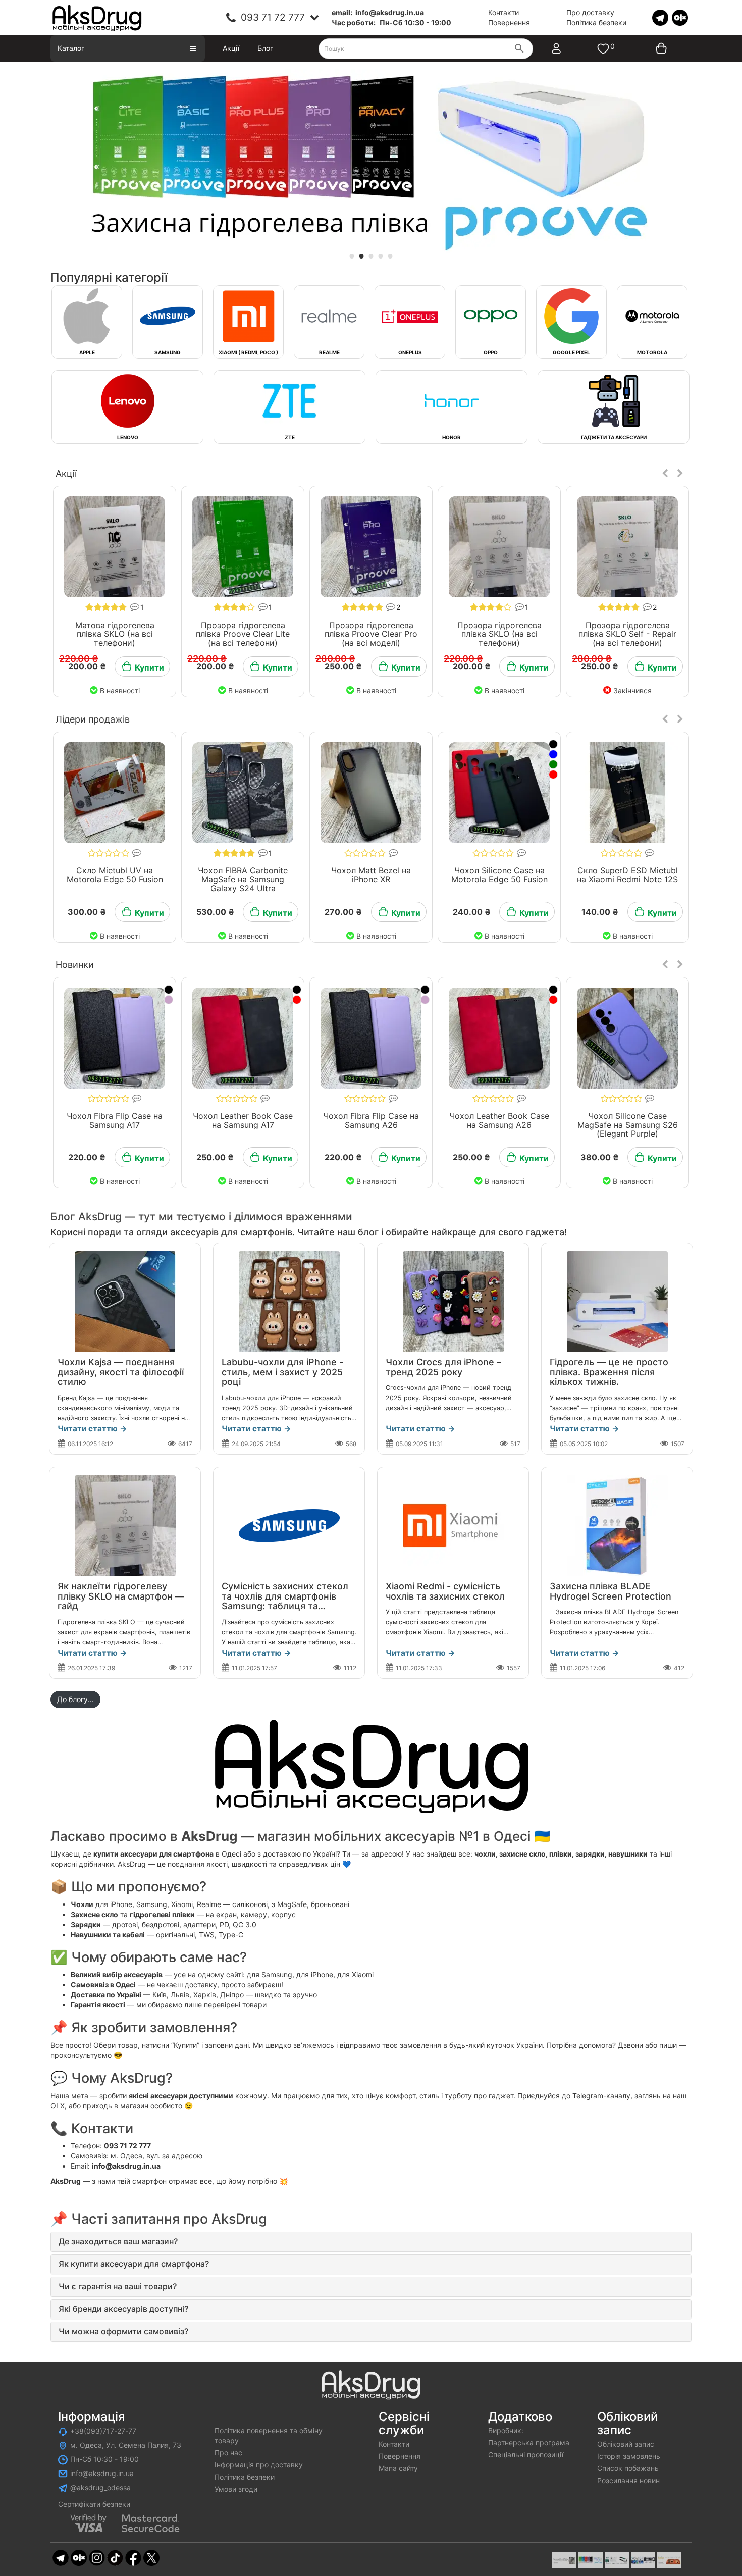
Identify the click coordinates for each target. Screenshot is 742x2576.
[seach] (519, 49)
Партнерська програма (529, 2442)
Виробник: (506, 2430)
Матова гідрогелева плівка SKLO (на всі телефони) (115, 634)
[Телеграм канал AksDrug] (660, 17)
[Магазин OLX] (680, 17)
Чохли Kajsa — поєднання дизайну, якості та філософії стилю (121, 1372)
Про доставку (590, 12)
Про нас (228, 2453)
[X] (151, 2557)
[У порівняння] (147, 493)
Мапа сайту (398, 2468)
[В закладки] (83, 493)
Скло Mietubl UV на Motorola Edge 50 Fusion (115, 875)
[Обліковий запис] (566, 48)
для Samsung (270, 1974)
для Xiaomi (355, 1974)
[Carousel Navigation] (673, 474)
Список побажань (628, 2468)
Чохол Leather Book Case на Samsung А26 (499, 1120)
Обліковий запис (626, 2444)
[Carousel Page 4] (381, 256)
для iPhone (315, 1974)
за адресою (182, 2156)
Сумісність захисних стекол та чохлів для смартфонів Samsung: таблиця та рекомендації (285, 1601)
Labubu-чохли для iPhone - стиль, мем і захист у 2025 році (282, 1372)
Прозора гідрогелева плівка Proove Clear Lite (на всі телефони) (243, 634)
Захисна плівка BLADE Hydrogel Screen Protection (611, 1591)
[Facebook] (133, 2557)
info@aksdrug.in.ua (102, 2473)
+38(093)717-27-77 (103, 2431)
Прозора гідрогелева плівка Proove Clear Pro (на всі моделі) (371, 634)
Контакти (503, 12)
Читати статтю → (92, 1429)
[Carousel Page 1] (352, 256)
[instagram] (97, 2557)
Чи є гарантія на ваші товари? (118, 2286)
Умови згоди (236, 2489)
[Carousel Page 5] (390, 256)
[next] (680, 474)
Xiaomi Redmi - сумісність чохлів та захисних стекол (445, 1591)
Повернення (509, 22)
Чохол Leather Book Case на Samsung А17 (243, 1120)
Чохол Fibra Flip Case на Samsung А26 (371, 1120)
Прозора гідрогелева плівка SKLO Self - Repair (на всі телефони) (627, 634)
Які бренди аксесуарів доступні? (123, 2309)
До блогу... (75, 1699)
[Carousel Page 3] (371, 256)
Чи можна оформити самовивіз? (123, 2331)
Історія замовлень (629, 2456)
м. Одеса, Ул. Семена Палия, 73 (126, 2445)
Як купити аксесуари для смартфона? (134, 2264)
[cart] (654, 48)
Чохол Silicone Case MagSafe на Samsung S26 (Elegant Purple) (628, 1125)
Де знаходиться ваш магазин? (118, 2241)
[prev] (665, 474)
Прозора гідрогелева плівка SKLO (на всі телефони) (499, 634)
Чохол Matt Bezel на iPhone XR (371, 875)
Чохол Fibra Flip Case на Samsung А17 (115, 1120)
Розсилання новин (628, 2480)
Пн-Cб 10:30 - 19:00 (104, 2459)
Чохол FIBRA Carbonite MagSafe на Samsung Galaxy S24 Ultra (243, 879)
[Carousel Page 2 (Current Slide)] (362, 256)
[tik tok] (115, 2557)
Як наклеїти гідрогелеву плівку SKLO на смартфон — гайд (121, 1596)
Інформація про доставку (259, 2465)
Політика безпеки (596, 22)
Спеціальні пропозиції (526, 2455)
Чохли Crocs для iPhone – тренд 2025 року (443, 1367)
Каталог (71, 48)
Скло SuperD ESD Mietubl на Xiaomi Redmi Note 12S (627, 875)
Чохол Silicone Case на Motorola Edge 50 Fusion (499, 875)
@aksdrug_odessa (100, 2487)
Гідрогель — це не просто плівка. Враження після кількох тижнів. (609, 1372)
